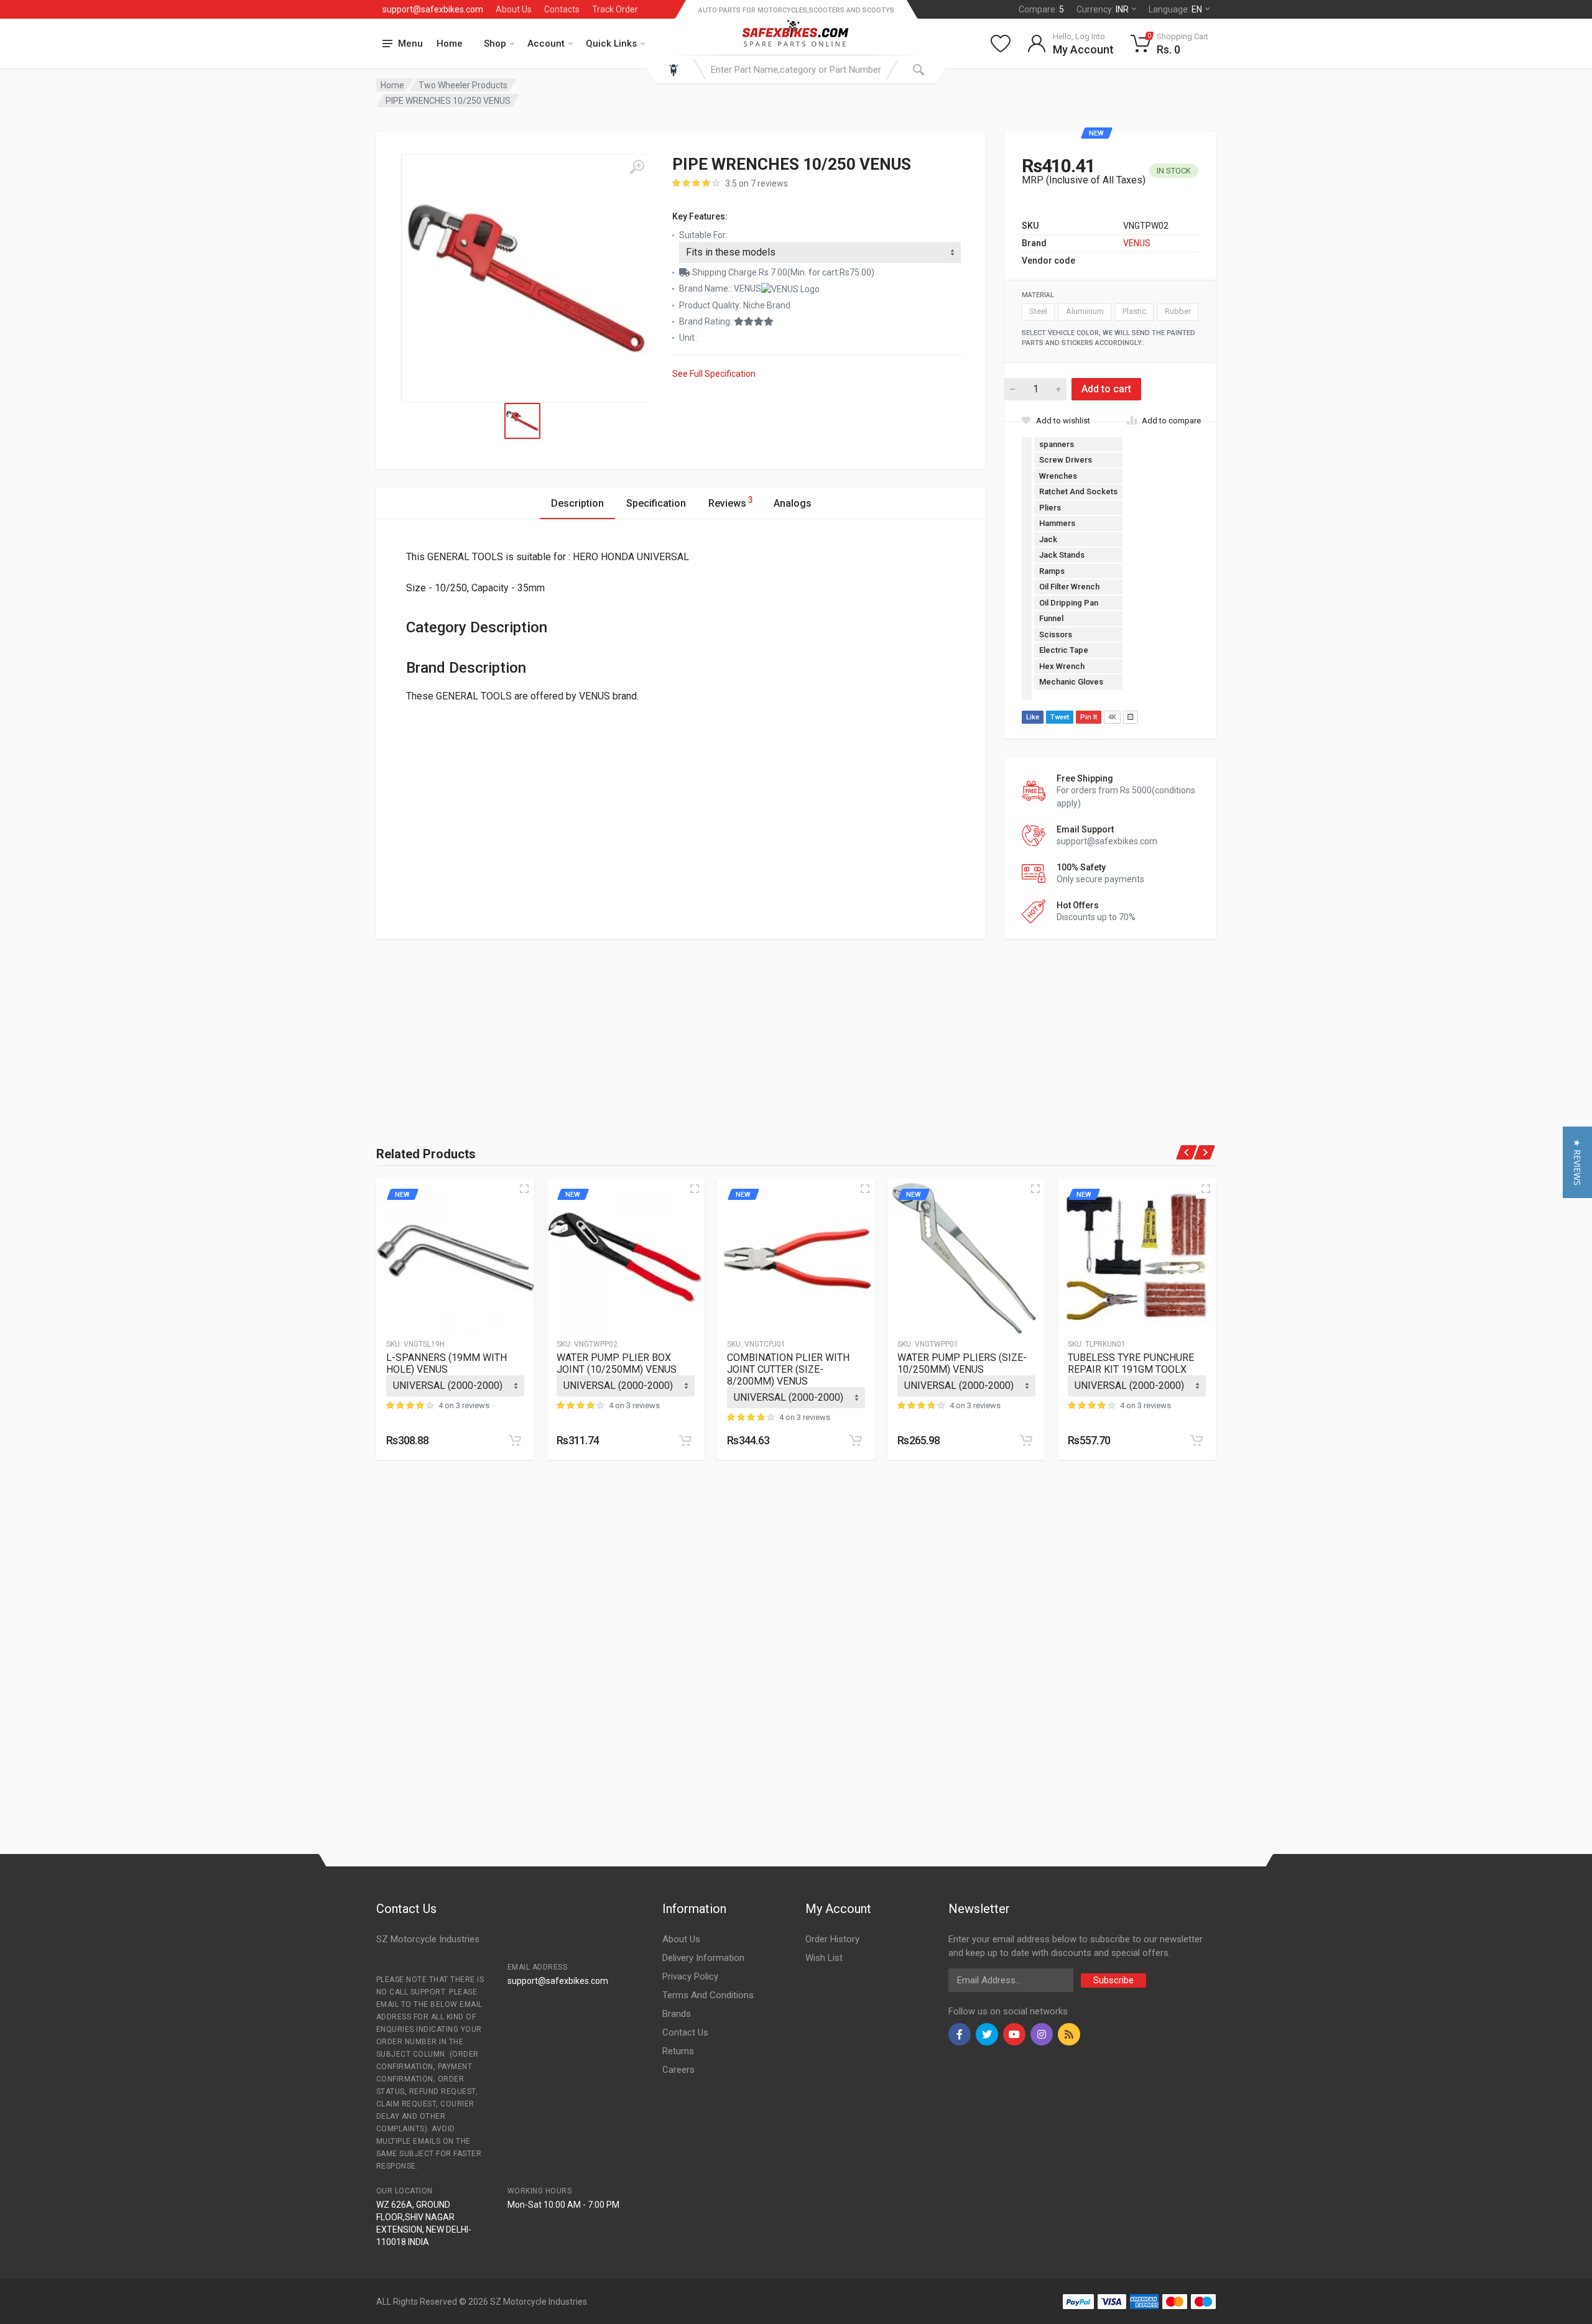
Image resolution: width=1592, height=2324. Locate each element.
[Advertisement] (513, 1026)
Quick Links (611, 44)
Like (1033, 717)
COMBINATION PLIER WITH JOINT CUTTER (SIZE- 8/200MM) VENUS (788, 1369)
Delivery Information (703, 1958)
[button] (1577, 1162)
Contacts (562, 9)
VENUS (1137, 243)
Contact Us (685, 2032)
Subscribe (1113, 1980)
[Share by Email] (1131, 717)
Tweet (1060, 717)
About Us (514, 9)
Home (450, 44)
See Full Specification (714, 374)
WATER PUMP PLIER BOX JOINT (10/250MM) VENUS (617, 1363)
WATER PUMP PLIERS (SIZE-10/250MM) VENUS (962, 1363)
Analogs (793, 503)
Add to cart (1106, 389)
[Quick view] (524, 1189)
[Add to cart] (515, 1441)
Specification (656, 503)
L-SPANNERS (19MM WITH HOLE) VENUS (447, 1363)
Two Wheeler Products (463, 85)
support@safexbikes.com (433, 9)
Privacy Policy (690, 1976)
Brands (677, 2014)
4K (1112, 717)
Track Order (615, 9)
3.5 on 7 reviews (757, 183)
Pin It (1089, 717)
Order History (832, 1939)
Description (577, 503)
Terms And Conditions (708, 1995)
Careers (678, 2070)
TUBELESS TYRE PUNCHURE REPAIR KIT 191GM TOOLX (1131, 1363)
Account (546, 44)
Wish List (824, 1958)
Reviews (731, 502)
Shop (495, 44)
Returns (678, 2051)
